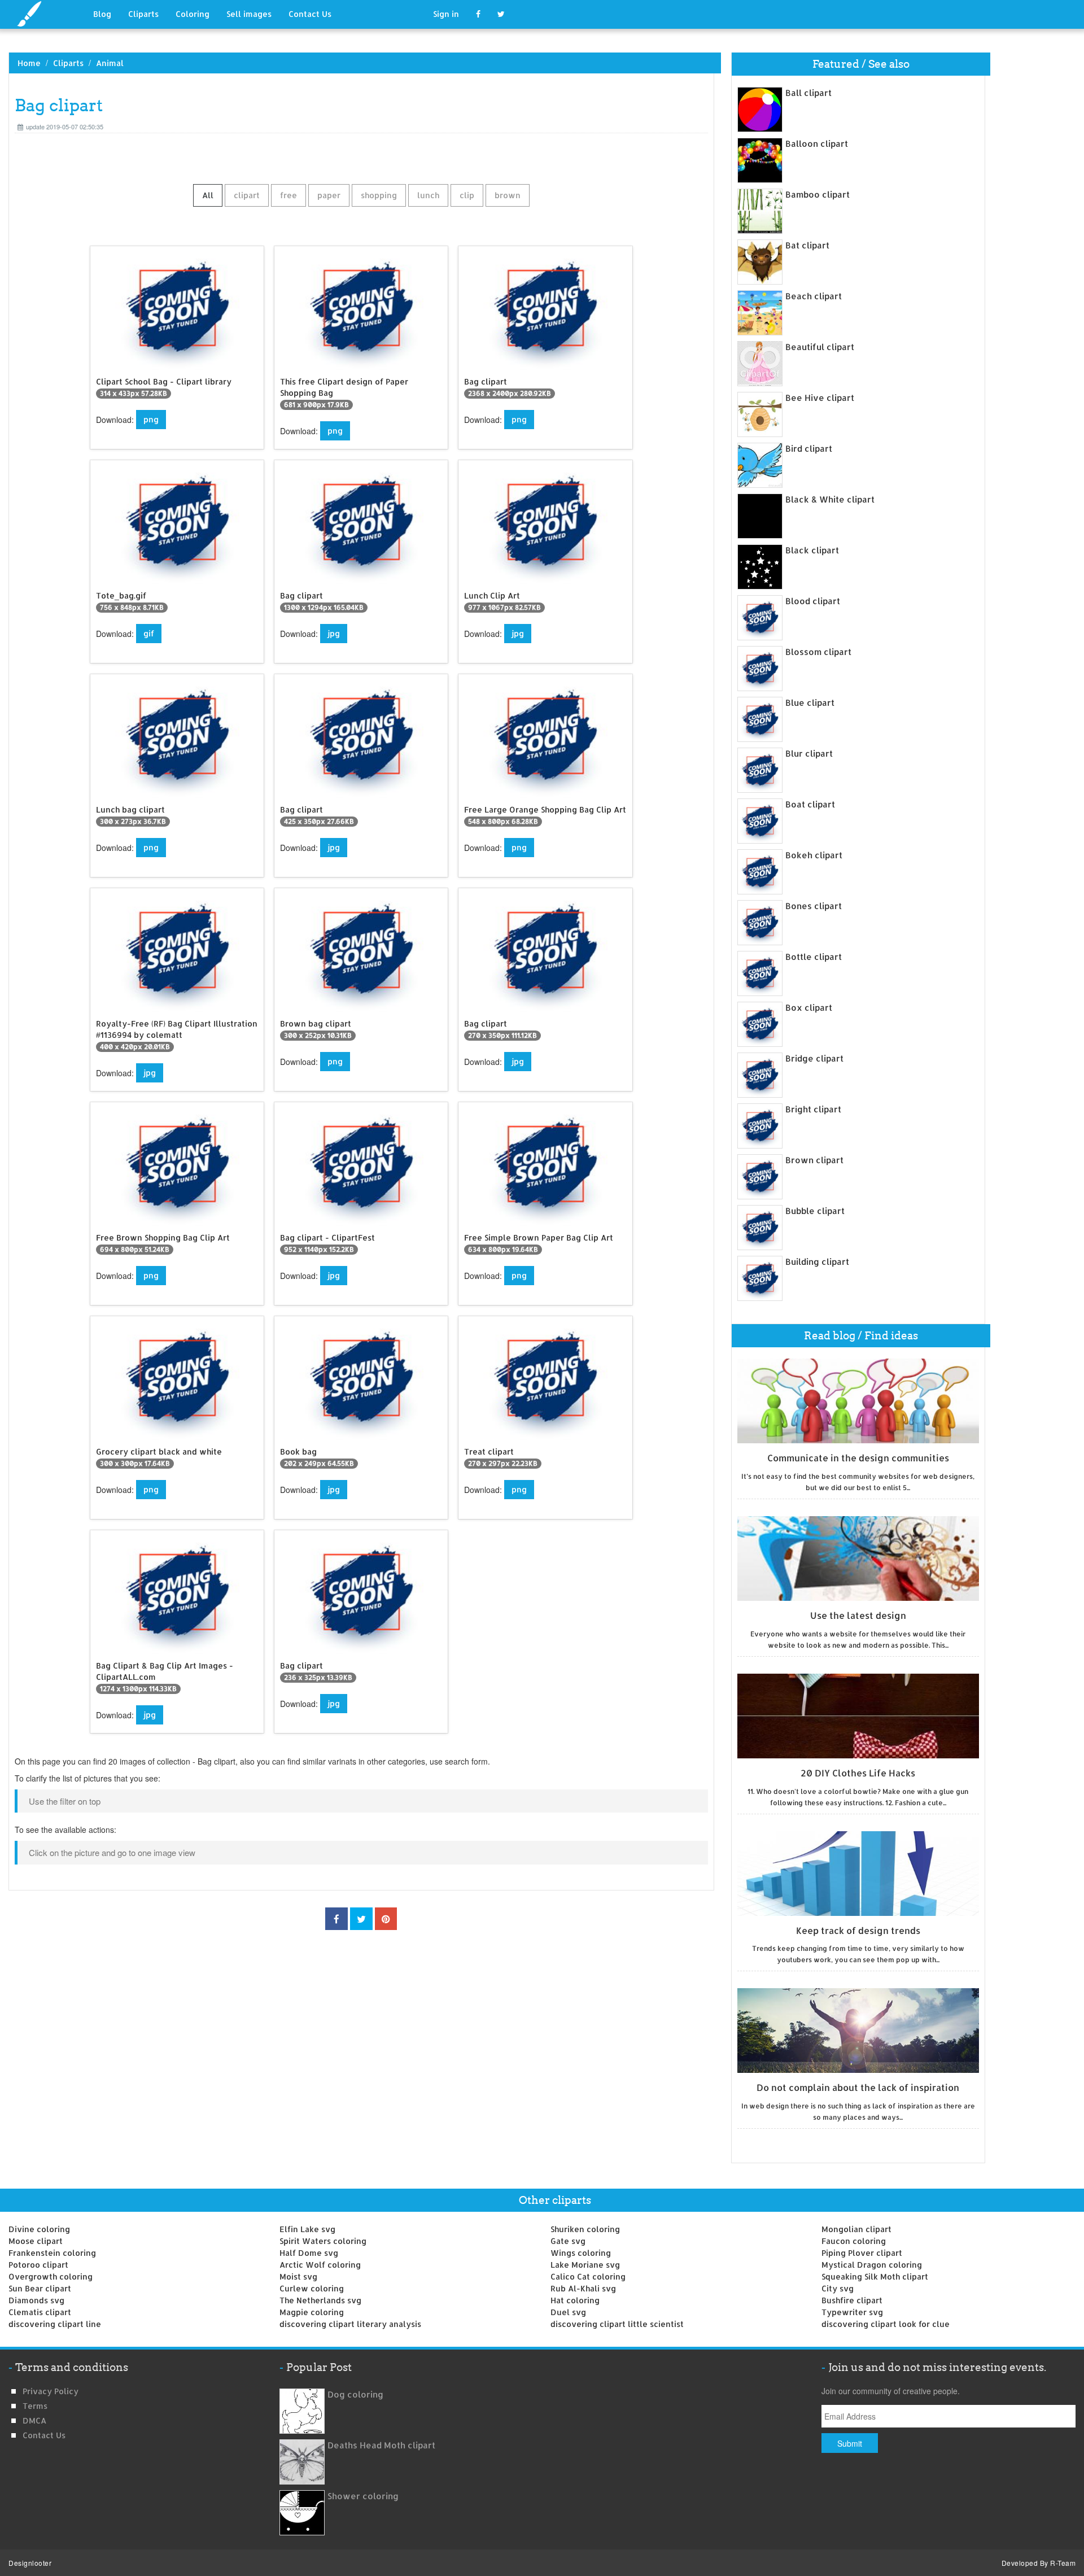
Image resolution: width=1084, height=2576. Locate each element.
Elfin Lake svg (307, 2229)
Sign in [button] (446, 14)
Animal (110, 63)
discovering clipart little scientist (617, 2324)
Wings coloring (581, 2253)
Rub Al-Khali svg (583, 2288)
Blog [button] (102, 14)
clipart (247, 195)
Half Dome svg (309, 2253)
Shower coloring (363, 2496)
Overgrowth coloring (51, 2276)
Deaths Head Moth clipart (381, 2445)
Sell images (249, 14)
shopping (379, 195)
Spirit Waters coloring (323, 2241)
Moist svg (298, 2276)
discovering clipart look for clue (886, 2324)
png (151, 419)
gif (149, 633)
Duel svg (568, 2312)
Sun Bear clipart (40, 2288)
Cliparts (143, 14)
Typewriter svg (852, 2312)
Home (29, 63)
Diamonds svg (36, 2300)
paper (329, 195)
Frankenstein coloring (52, 2253)
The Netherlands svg (320, 2300)
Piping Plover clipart (862, 2253)
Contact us (44, 2435)
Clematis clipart (40, 2312)
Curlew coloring (312, 2288)
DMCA (34, 2420)
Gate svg (568, 2241)
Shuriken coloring (585, 2229)
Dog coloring (355, 2394)
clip (467, 195)
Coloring (193, 14)
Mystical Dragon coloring (872, 2265)
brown (508, 195)
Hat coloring (575, 2300)
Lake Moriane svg (585, 2265)
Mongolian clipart (856, 2229)
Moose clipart (36, 2241)
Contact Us (310, 14)
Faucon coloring (854, 2241)
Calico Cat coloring (588, 2276)
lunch (428, 195)
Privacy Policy (51, 2391)
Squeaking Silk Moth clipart (875, 2276)
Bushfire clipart (852, 2300)
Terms (35, 2406)
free (289, 195)
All (208, 195)
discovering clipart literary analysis (350, 2324)
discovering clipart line (55, 2324)
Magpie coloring (312, 2312)
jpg (334, 633)
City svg (838, 2288)
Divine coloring (39, 2229)
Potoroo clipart (38, 2265)
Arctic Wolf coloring (320, 2265)
